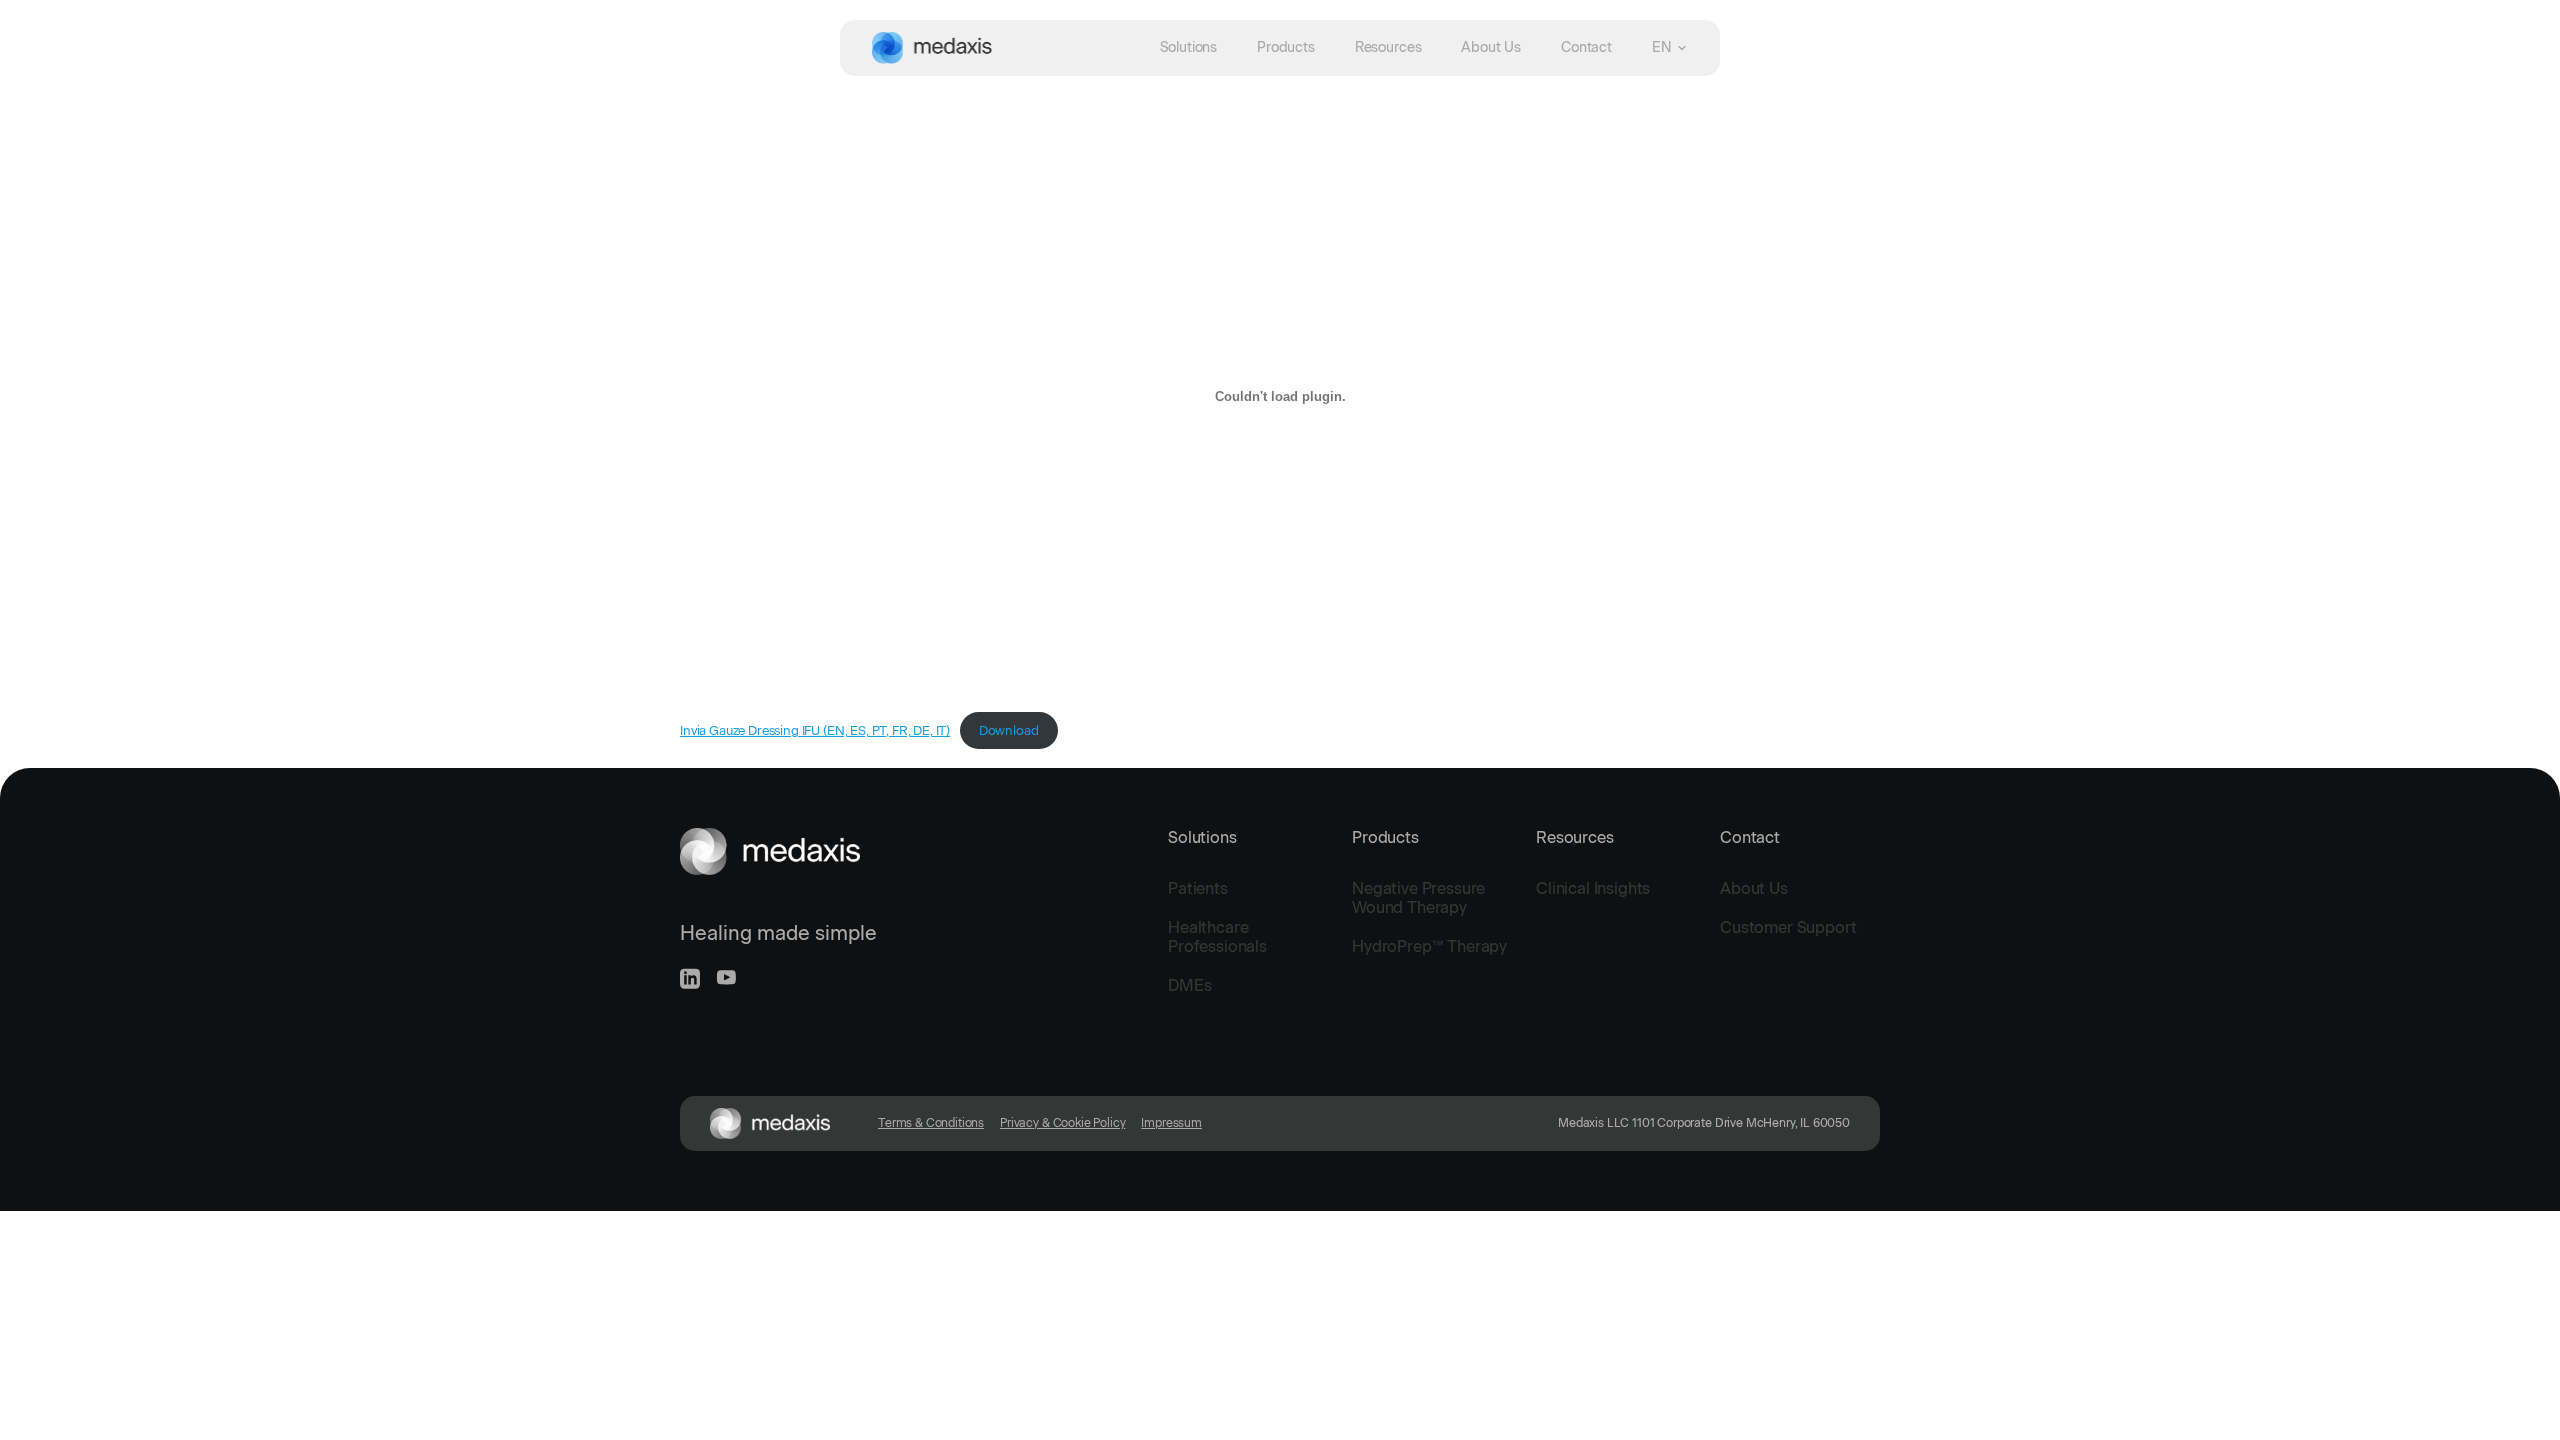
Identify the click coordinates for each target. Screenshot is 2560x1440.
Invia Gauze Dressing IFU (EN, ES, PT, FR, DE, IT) (815, 730)
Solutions (1189, 48)
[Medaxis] (932, 47)
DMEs (1189, 985)
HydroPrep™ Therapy (1429, 946)
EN (1662, 48)
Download (1009, 730)
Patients (1198, 888)
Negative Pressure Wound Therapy (1418, 898)
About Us (1491, 48)
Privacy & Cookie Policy (1062, 1123)
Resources (1388, 48)
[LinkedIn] (690, 978)
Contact (1586, 48)
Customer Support (1788, 927)
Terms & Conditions (931, 1123)
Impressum (1171, 1123)
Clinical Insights (1593, 888)
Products (1286, 48)
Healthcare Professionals (1217, 937)
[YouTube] (726, 977)
